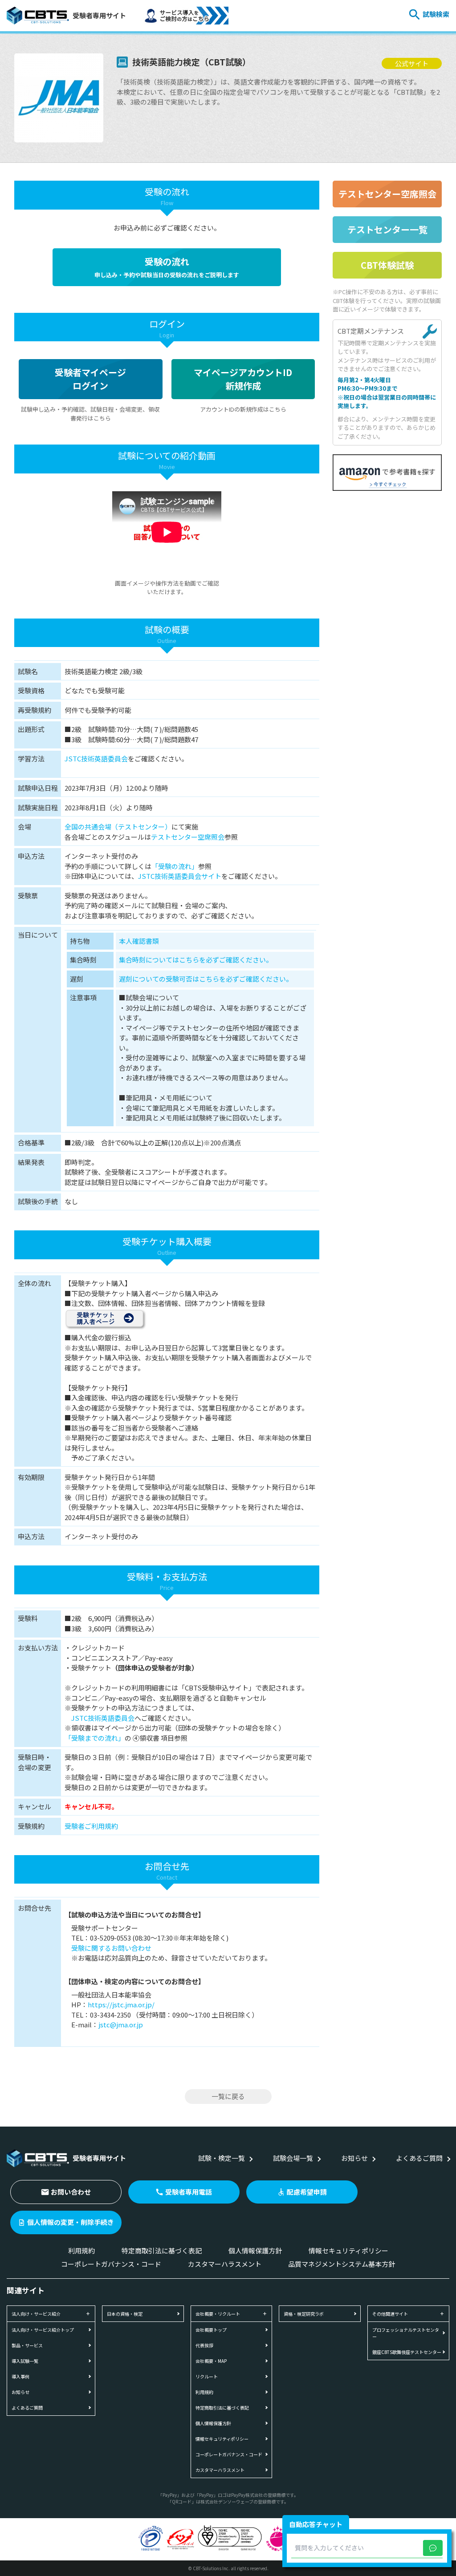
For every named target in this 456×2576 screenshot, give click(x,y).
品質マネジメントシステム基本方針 (342, 2264)
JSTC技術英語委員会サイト (180, 876)
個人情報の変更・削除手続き (71, 2222)
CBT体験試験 (387, 265)
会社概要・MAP (211, 2361)
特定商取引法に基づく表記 (162, 2250)
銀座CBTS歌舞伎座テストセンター (407, 2352)
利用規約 (81, 2250)
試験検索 (436, 14)
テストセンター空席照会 (188, 837)
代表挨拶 (204, 2345)
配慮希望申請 (307, 2192)
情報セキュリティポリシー (348, 2250)
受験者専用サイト (99, 15)
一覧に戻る (228, 2096)
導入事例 (20, 2376)
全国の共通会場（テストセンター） (118, 827)
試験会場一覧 (293, 2158)
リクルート (207, 2376)
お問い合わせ (71, 2192)
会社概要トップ (211, 2330)
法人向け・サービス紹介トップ (43, 2330)
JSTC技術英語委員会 (96, 758)
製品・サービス (27, 2345)
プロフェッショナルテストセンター (406, 2333)
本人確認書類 (139, 941)
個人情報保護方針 (255, 2250)
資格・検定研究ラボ (304, 2314)
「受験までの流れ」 (95, 1738)
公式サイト (412, 63)
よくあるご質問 (419, 2158)
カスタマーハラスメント (225, 2264)
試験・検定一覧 (222, 2158)
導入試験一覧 (25, 2361)
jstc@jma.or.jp (121, 2024)
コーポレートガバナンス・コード (111, 2264)
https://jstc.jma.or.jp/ (121, 2004)
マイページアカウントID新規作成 (243, 379)
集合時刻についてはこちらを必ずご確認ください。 (196, 960)
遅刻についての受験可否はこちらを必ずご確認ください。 (206, 979)
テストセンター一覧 (387, 229)
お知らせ (354, 2158)
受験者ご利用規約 (91, 1826)
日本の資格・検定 (125, 2314)
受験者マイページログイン (90, 379)
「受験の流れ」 (175, 866)
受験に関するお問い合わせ (111, 1948)
